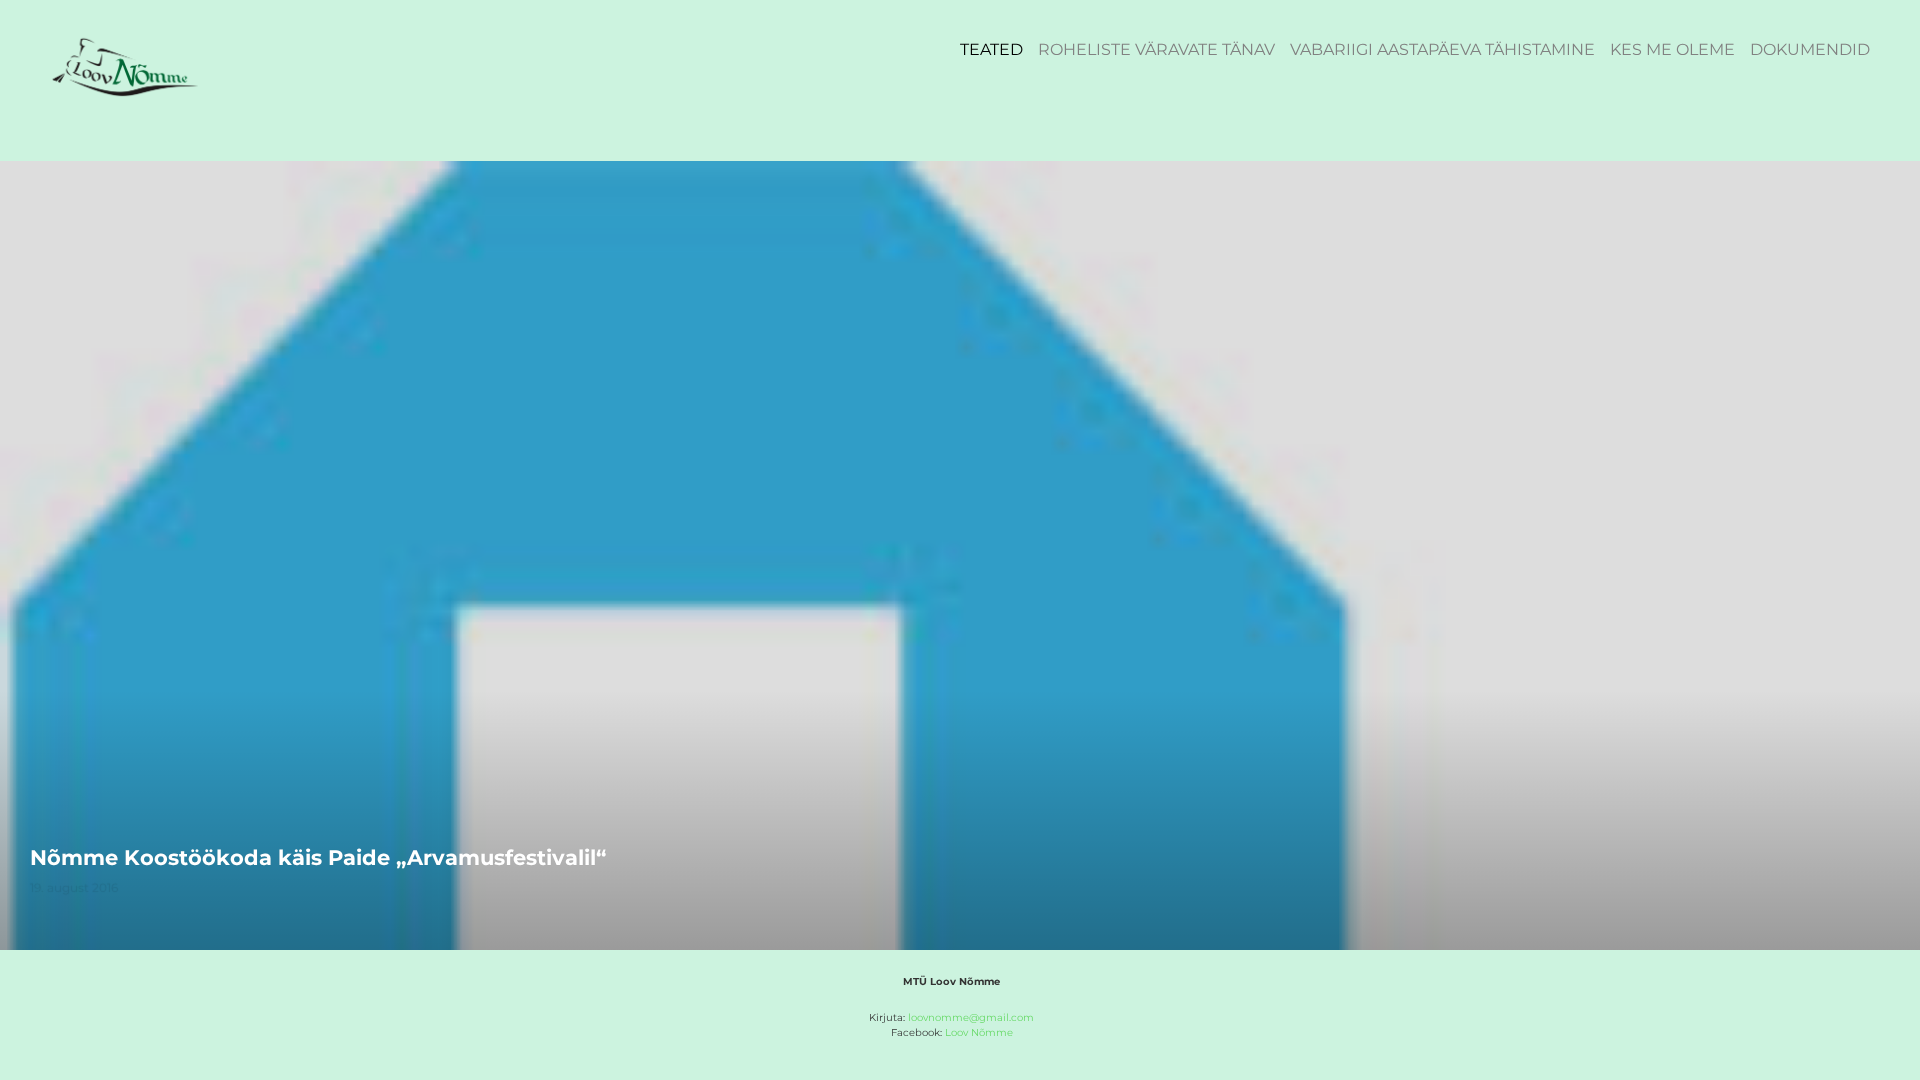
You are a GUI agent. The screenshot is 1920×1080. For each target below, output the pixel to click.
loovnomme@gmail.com (971, 1017)
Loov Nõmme (979, 1032)
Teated (991, 49)
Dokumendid (1810, 49)
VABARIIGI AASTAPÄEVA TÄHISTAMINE (1442, 49)
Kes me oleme (1672, 49)
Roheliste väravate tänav (1156, 49)
